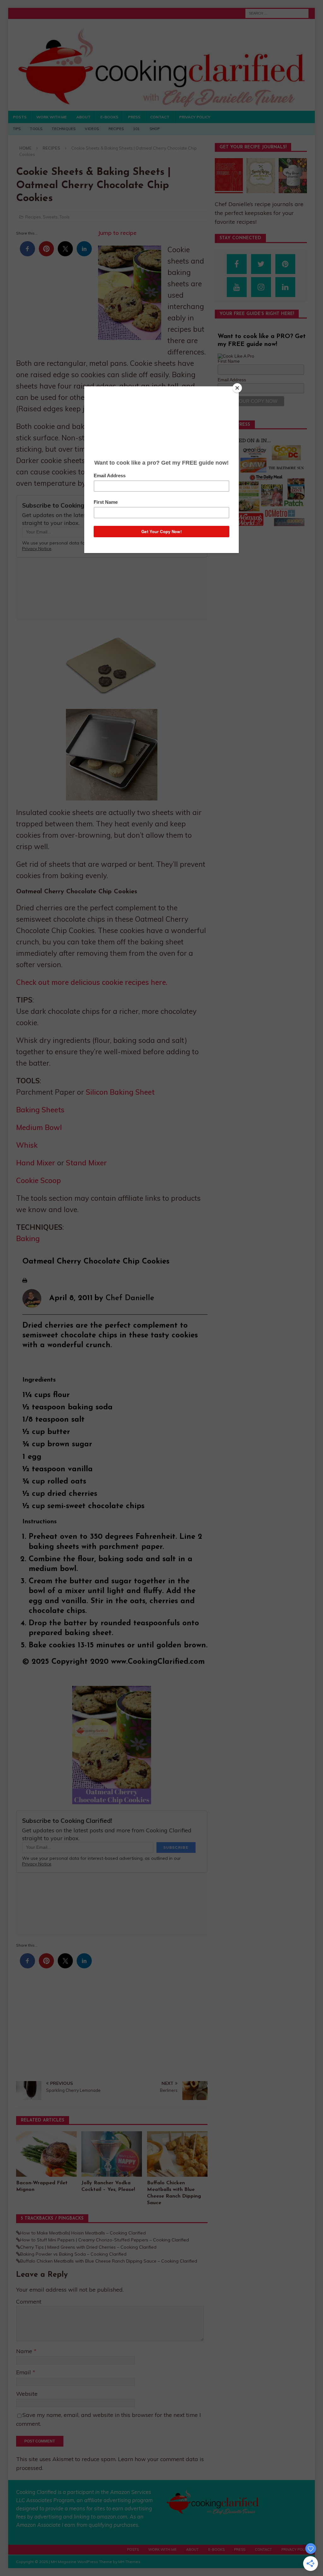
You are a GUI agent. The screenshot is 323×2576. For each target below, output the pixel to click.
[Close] (237, 388)
